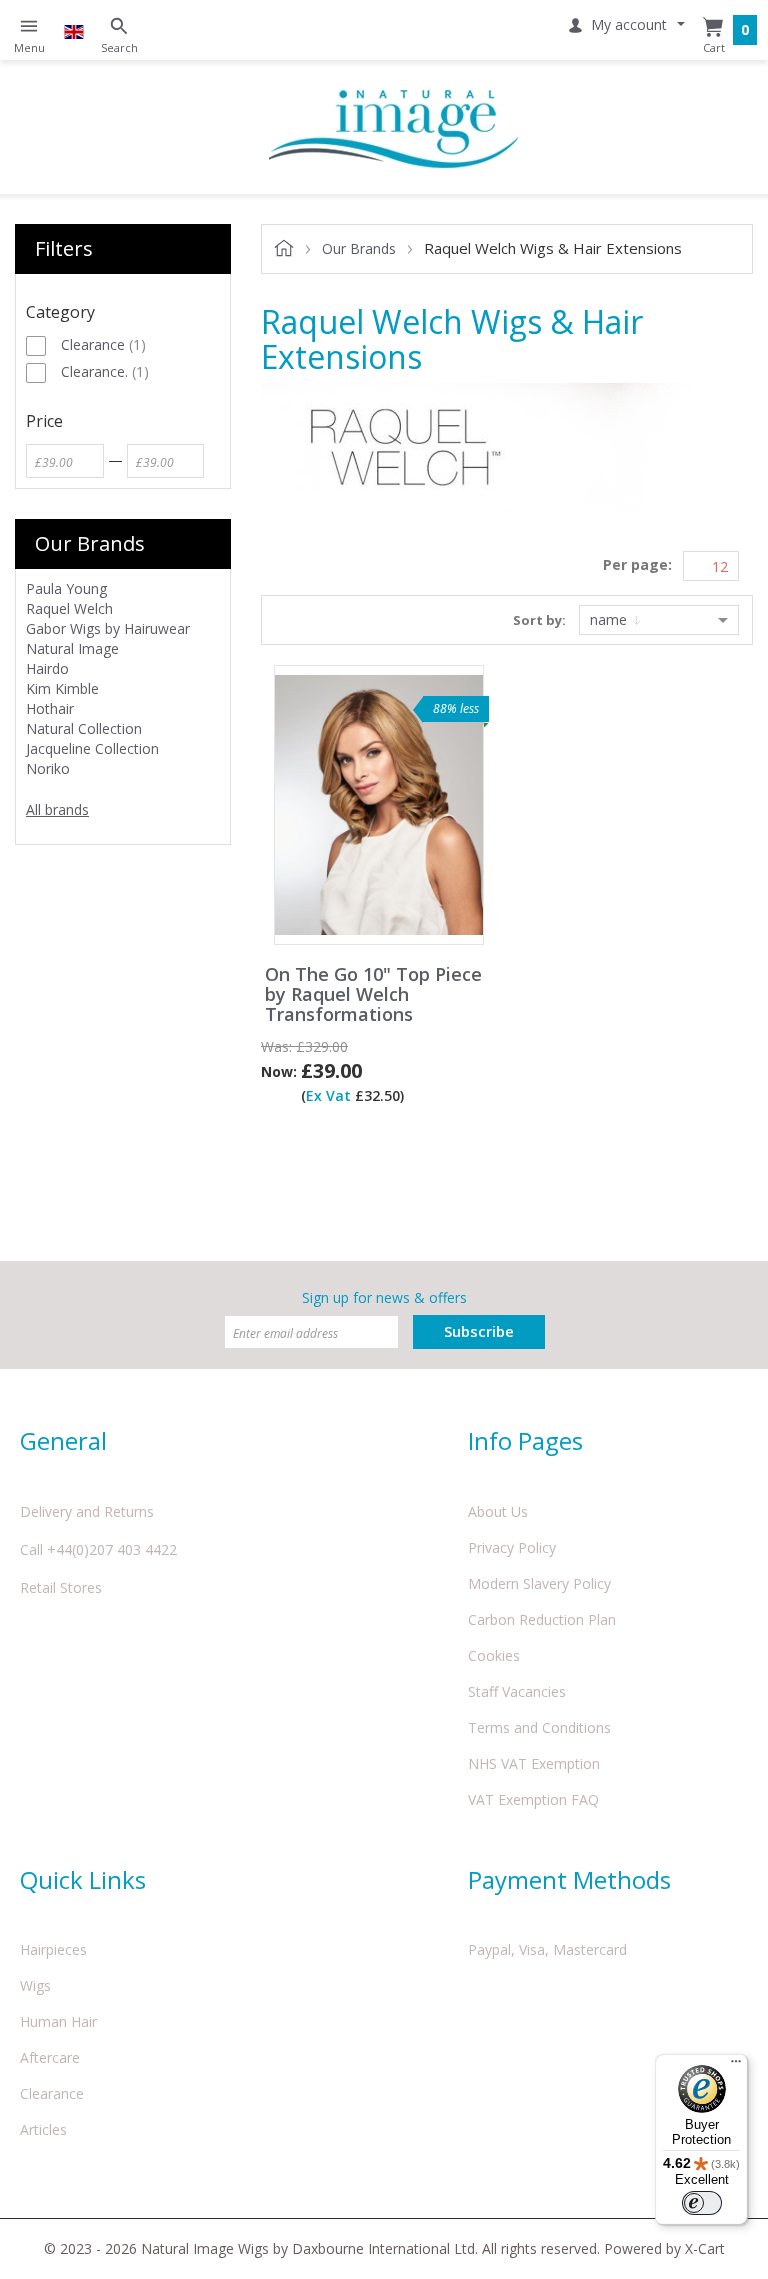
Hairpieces (53, 1949)
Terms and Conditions (539, 1727)
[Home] (394, 127)
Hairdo (47, 668)
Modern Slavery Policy (539, 1583)
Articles (43, 2129)
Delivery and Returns (87, 1511)
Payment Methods (569, 1879)
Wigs (35, 1985)
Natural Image (72, 648)
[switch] (702, 2203)
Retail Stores (61, 1587)
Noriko (48, 768)
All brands (57, 809)
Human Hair (58, 2021)
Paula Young (66, 588)
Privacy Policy (512, 1547)
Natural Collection (84, 728)
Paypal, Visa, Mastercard (547, 1949)
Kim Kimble (62, 688)
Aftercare (50, 2057)
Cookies (494, 1655)
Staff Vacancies (517, 1691)
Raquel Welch (69, 608)
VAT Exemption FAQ (533, 1799)
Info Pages (525, 1440)
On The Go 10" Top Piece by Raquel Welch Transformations (373, 994)
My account (629, 24)
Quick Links (83, 1879)
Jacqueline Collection (92, 748)
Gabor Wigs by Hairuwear (108, 628)
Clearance (52, 2093)
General (63, 1440)
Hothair (50, 708)
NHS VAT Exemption (534, 1763)
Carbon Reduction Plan (542, 1619)
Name (610, 619)
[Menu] (736, 2066)
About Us (498, 1511)
